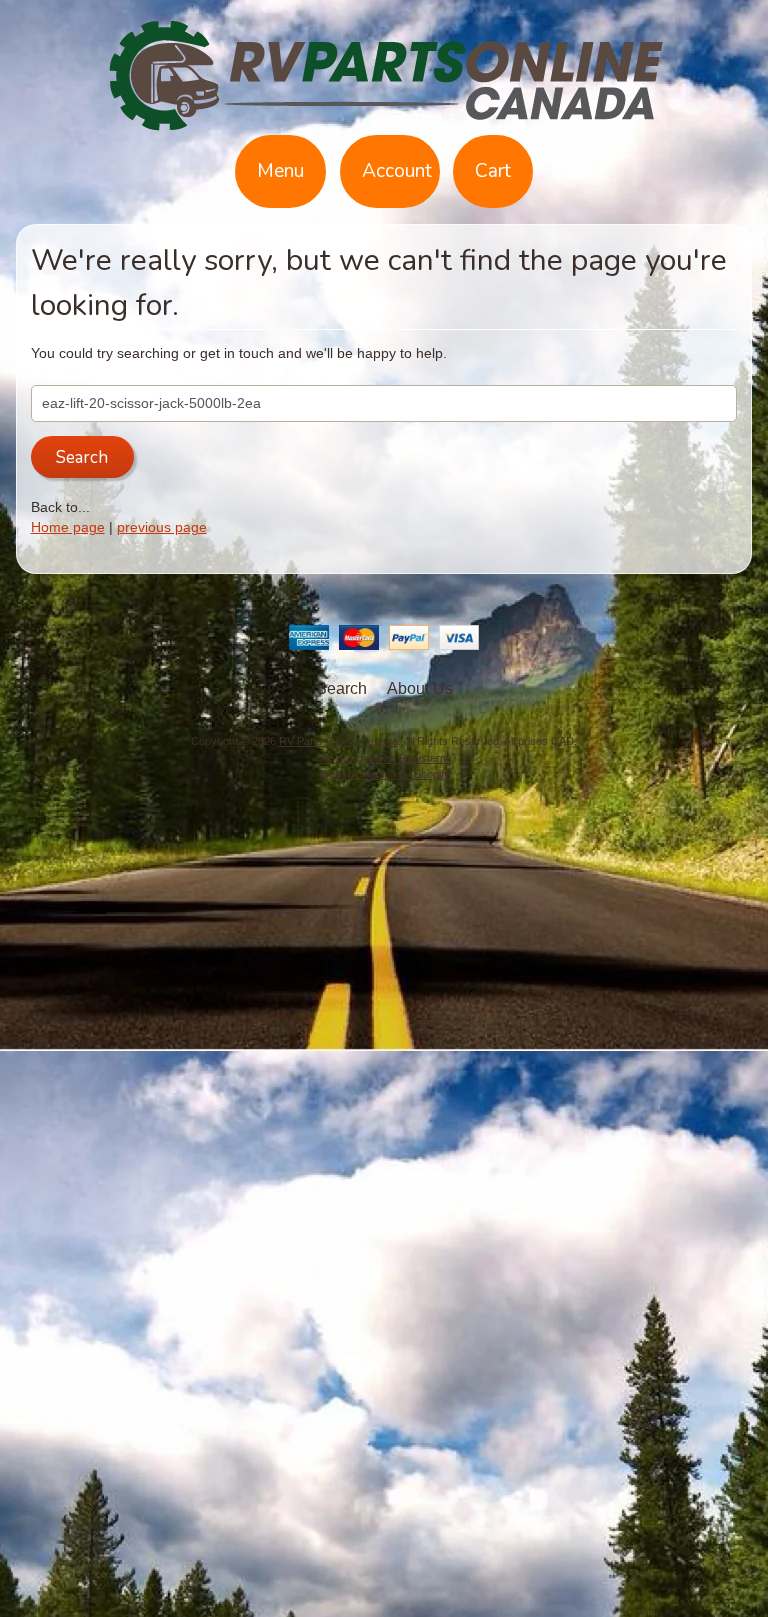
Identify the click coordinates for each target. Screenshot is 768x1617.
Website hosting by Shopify (384, 774)
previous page (162, 527)
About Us (420, 688)
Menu (280, 171)
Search (341, 688)
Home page (68, 527)
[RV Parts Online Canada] (384, 123)
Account (397, 171)
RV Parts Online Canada (338, 741)
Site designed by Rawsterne (384, 758)
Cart (493, 171)
